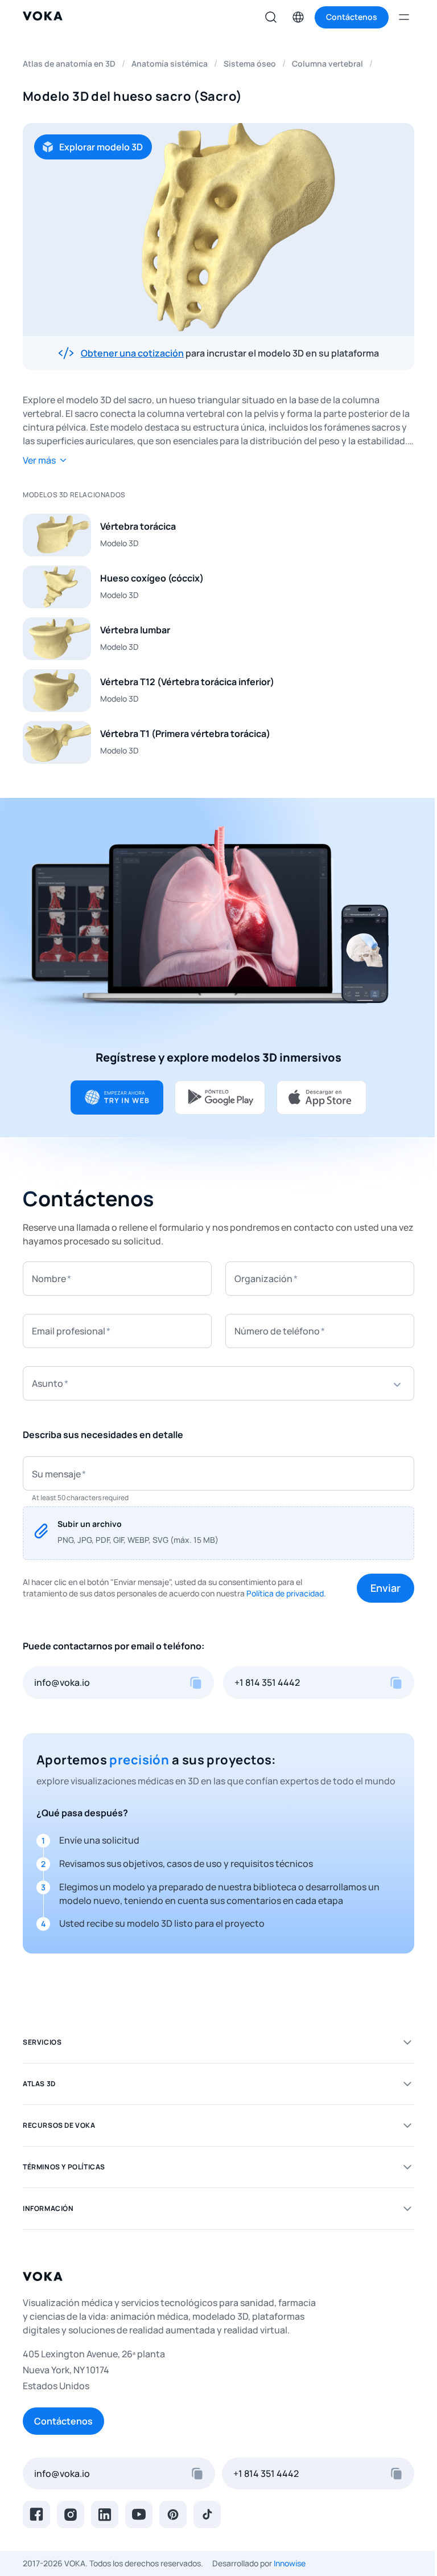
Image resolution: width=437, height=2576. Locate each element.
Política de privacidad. (286, 1593)
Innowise (290, 2563)
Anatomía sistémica (170, 64)
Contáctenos (63, 2421)
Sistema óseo (250, 64)
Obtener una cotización (132, 353)
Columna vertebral (327, 64)
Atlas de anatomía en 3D (69, 64)
